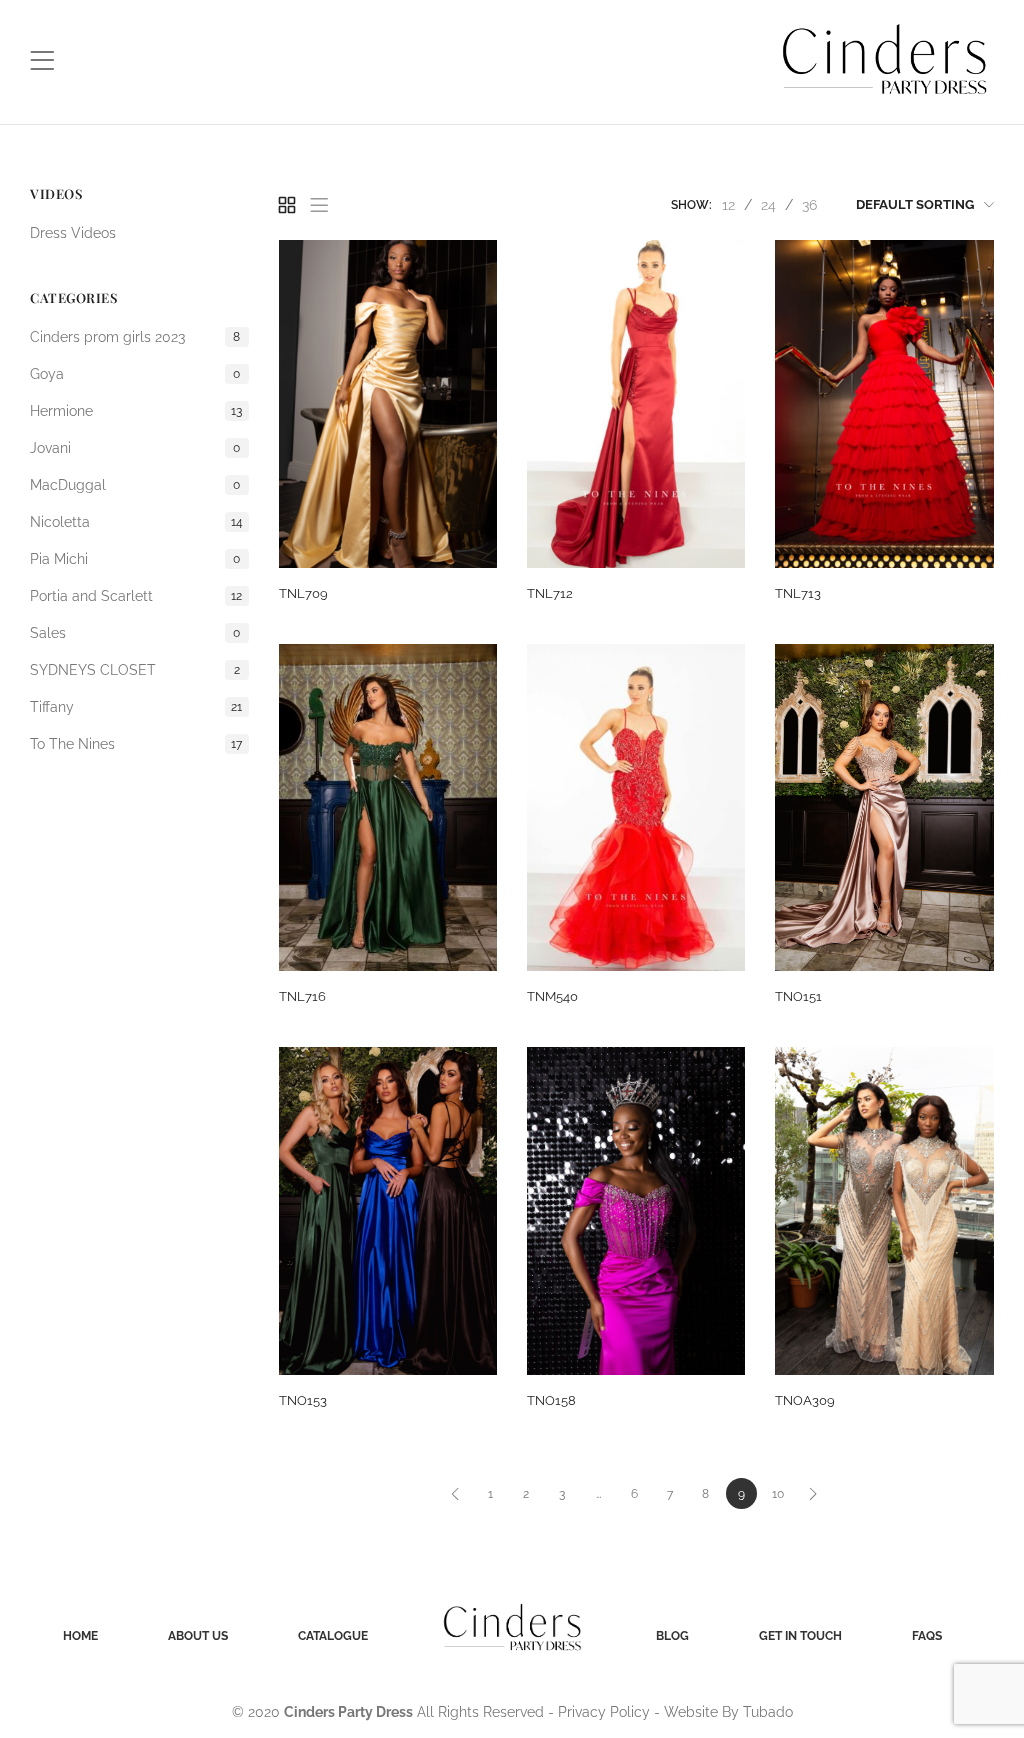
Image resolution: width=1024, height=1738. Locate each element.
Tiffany (136, 707)
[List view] (319, 205)
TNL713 (798, 593)
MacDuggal (135, 485)
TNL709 (303, 593)
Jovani (135, 448)
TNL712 (550, 593)
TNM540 (552, 996)
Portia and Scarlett (136, 596)
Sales (135, 633)
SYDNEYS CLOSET (135, 670)
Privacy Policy (604, 1712)
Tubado (768, 1712)
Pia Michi (135, 559)
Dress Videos (73, 233)
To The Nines (136, 744)
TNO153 (303, 1400)
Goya (135, 374)
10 (778, 1493)
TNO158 (551, 1400)
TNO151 (798, 996)
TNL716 (302, 996)
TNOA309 (805, 1400)
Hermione (136, 411)
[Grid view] (287, 205)
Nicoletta (136, 522)
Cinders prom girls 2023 (135, 337)
